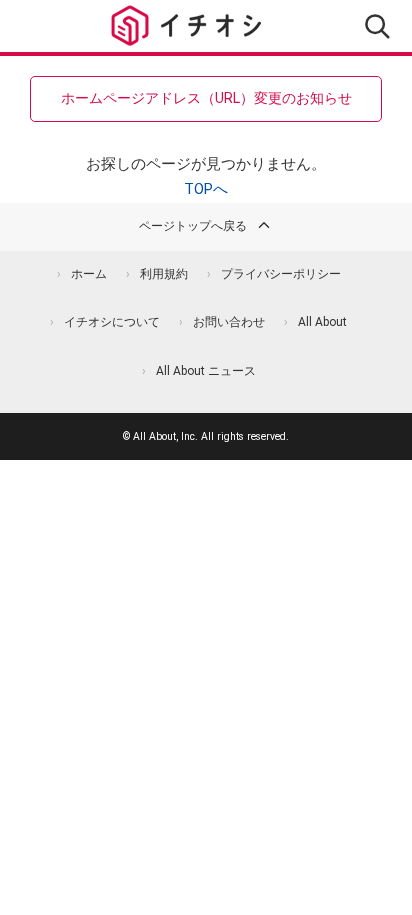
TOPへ (206, 189)
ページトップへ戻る (193, 226)
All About (322, 322)
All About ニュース (206, 371)
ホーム (89, 274)
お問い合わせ (229, 322)
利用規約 (164, 274)
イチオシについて (112, 322)
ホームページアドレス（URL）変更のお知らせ (206, 98)
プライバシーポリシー (281, 274)
